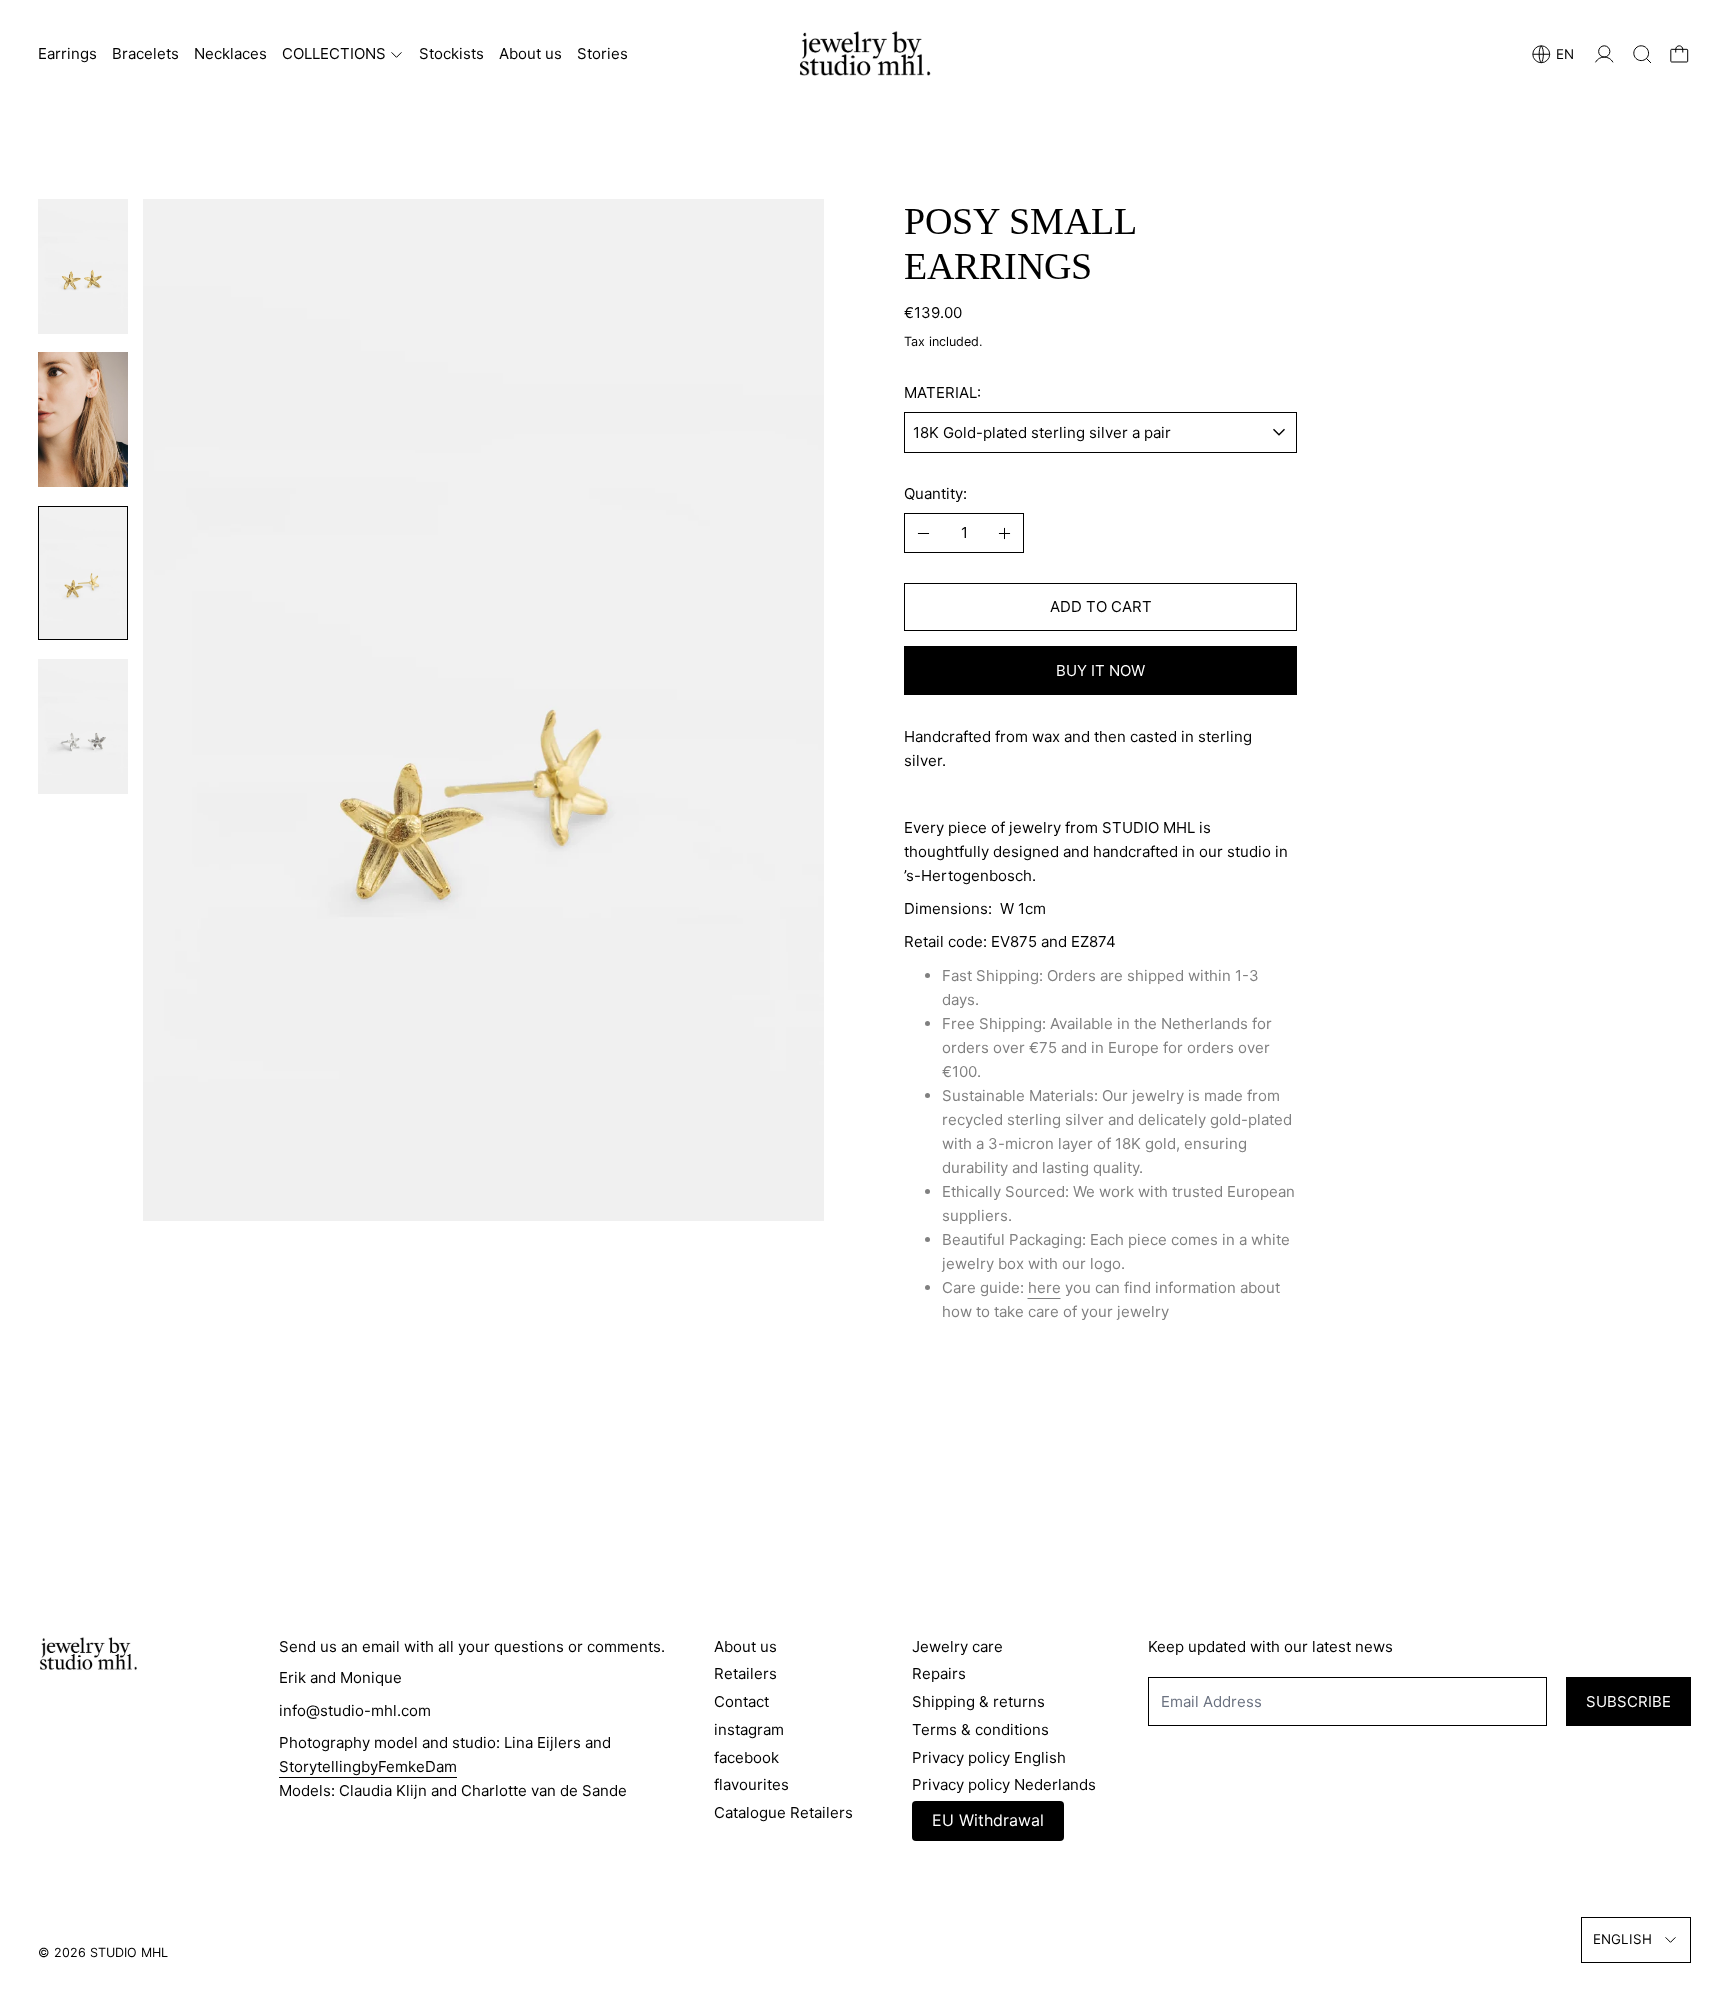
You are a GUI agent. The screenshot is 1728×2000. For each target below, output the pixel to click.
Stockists (451, 53)
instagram (749, 1729)
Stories (602, 53)
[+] (1005, 533)
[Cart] (1679, 54)
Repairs (939, 1673)
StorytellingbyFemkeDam (368, 1766)
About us (530, 53)
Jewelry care (957, 1646)
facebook (746, 1757)
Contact (741, 1701)
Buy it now (1100, 670)
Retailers (745, 1673)
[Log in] (1604, 54)
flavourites (751, 1784)
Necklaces (230, 53)
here (1044, 1287)
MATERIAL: (942, 392)
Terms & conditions (980, 1729)
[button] (1642, 54)
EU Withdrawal (988, 1820)
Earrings (67, 53)
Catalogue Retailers (783, 1812)
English (1622, 1939)
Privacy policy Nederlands (1004, 1784)
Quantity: (935, 493)
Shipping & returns (978, 1701)
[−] (923, 533)
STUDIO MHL (129, 1952)
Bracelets (145, 53)
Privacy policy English (989, 1757)
